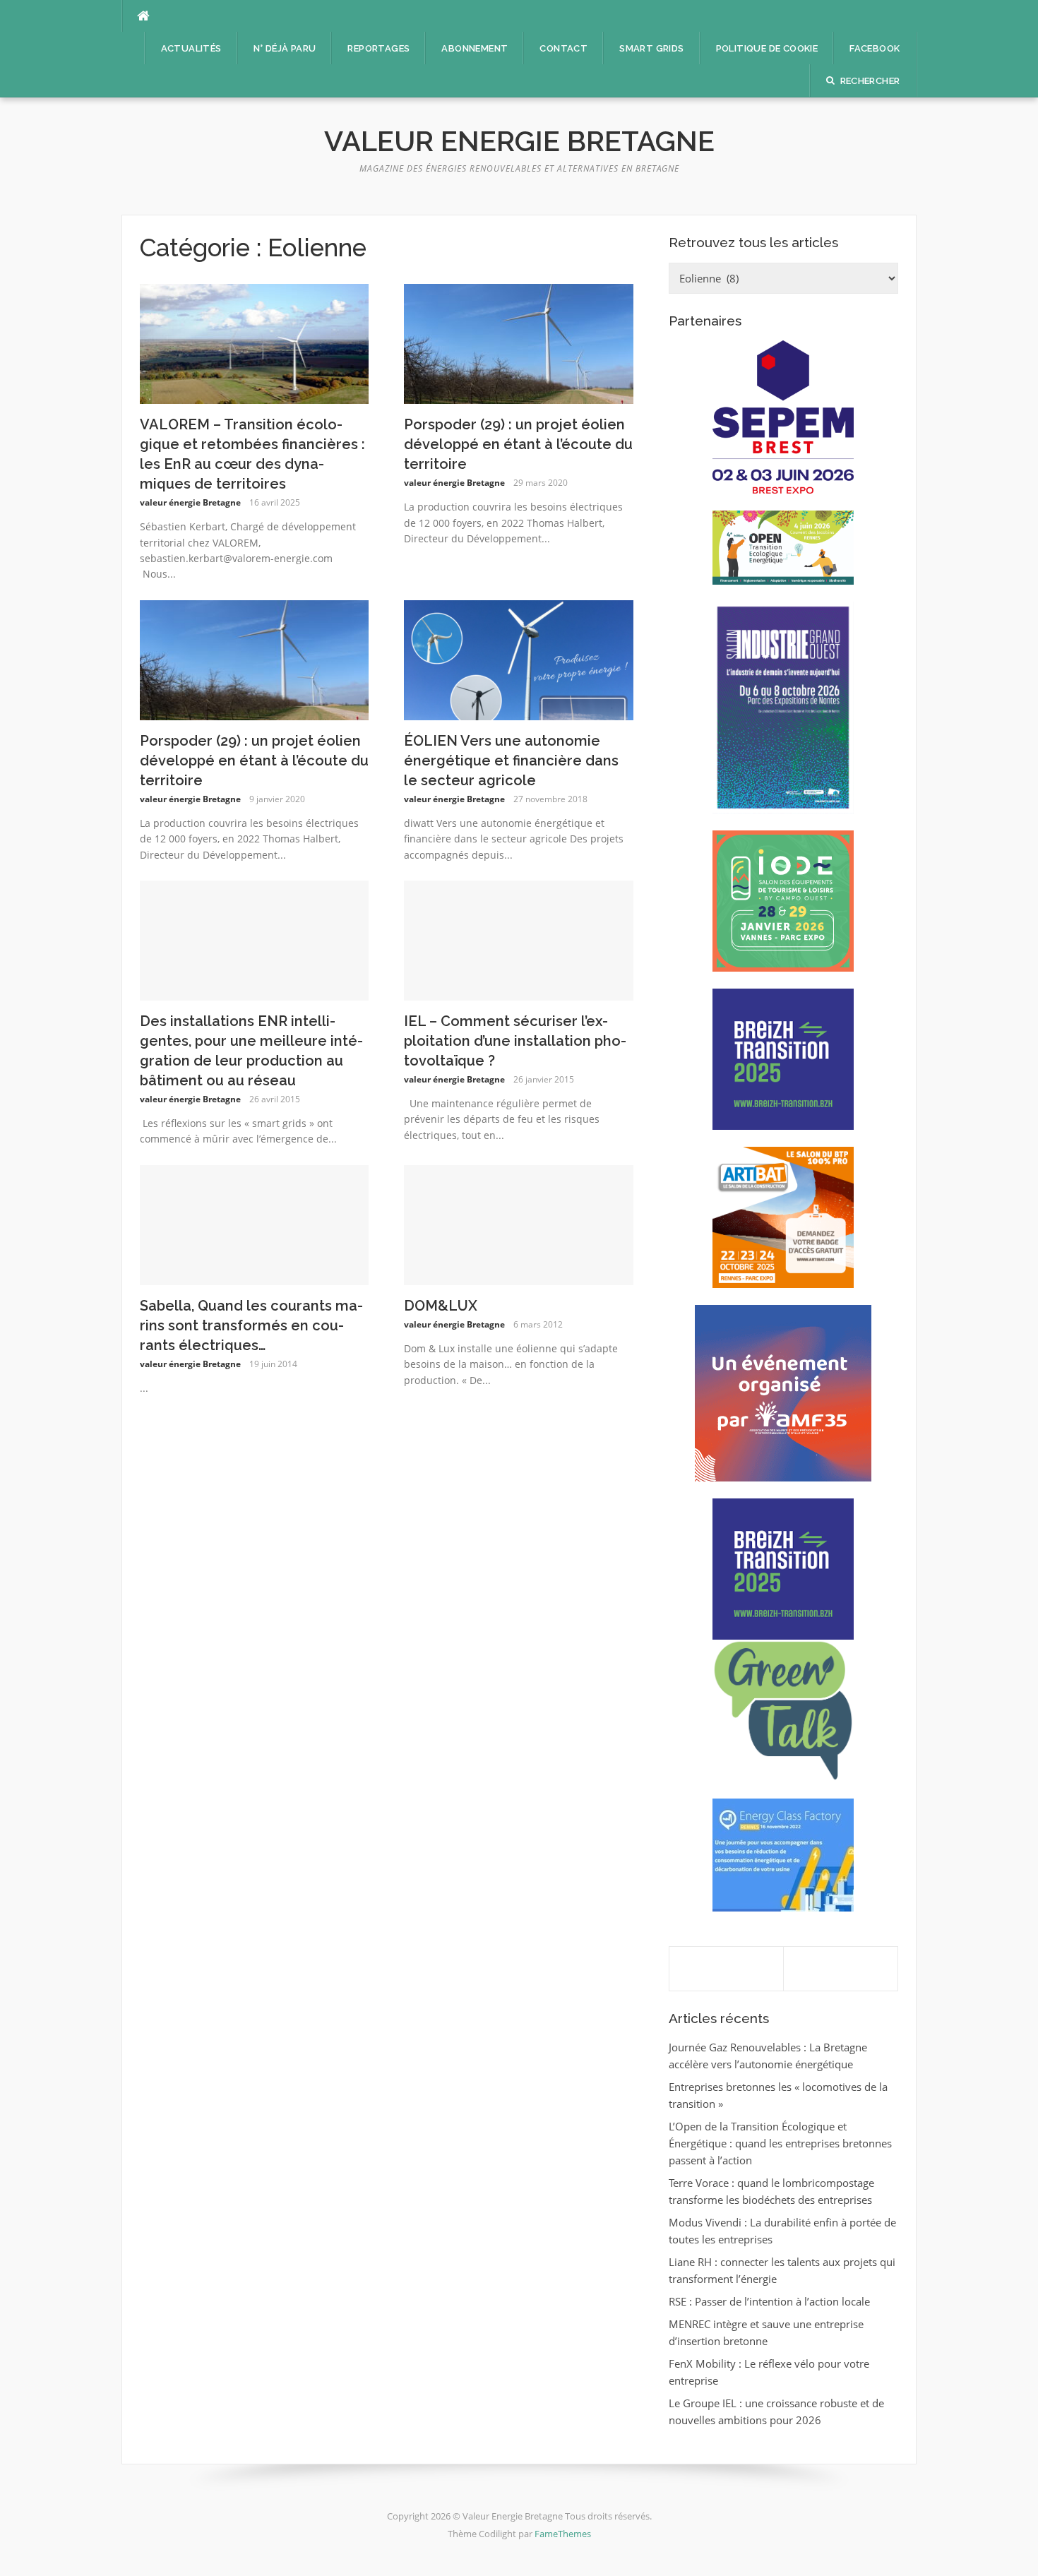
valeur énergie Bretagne (190, 502)
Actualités (191, 48)
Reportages (378, 48)
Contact (563, 48)
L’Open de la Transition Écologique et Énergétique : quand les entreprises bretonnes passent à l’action (780, 2143)
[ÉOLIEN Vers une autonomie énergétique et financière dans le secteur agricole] (519, 659)
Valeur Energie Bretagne (519, 141)
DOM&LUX (441, 1306)
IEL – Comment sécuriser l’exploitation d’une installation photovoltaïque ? (515, 1041)
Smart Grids (651, 48)
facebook (875, 48)
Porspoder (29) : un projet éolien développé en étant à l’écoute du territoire (518, 444)
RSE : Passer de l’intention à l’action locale (769, 2301)
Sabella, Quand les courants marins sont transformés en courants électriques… (251, 1325)
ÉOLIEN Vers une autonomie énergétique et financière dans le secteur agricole (511, 761)
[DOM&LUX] (519, 1224)
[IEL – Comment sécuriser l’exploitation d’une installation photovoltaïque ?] (519, 939)
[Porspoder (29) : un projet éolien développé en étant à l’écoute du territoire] (519, 342)
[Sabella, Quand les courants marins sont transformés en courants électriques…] (255, 1224)
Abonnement (475, 48)
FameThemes (563, 2534)
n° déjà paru (285, 48)
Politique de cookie (767, 48)
